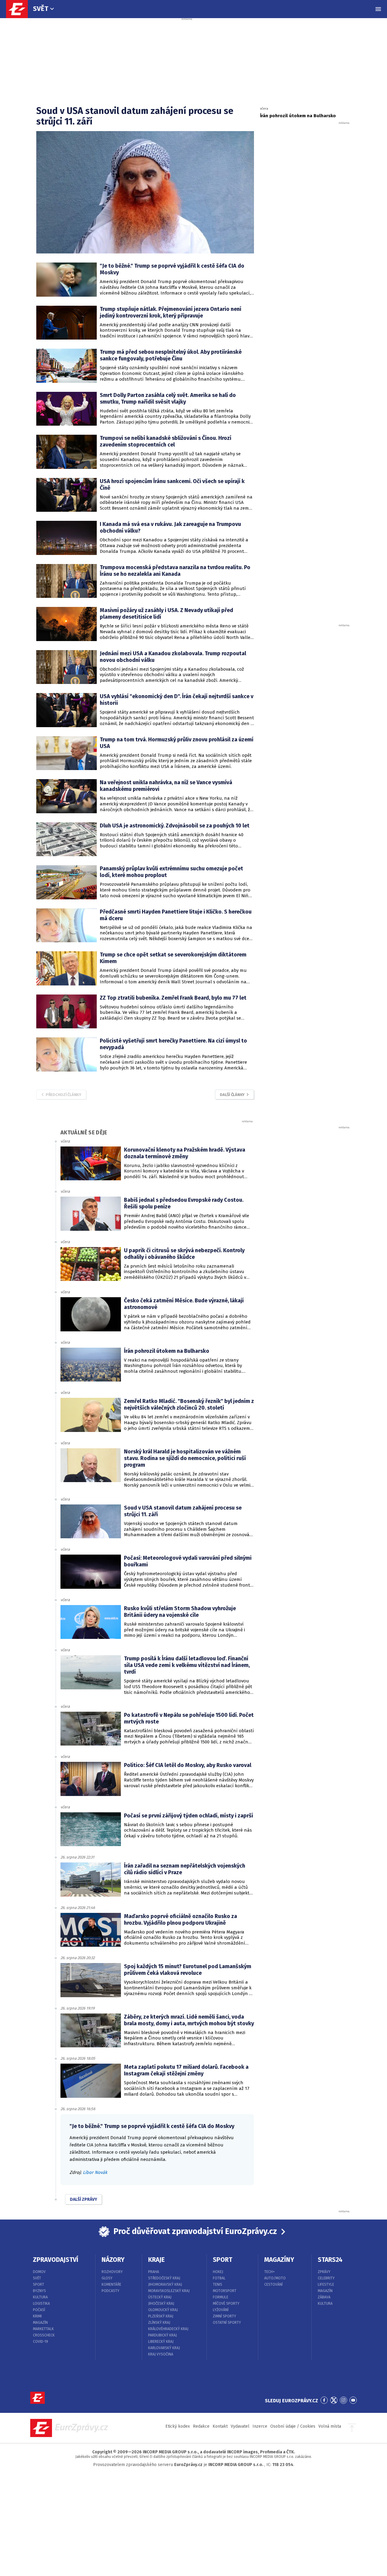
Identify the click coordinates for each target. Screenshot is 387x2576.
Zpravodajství (56, 2260)
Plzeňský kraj (161, 2316)
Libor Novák (95, 2172)
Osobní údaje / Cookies (293, 2426)
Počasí (39, 2310)
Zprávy (324, 2272)
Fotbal (219, 2278)
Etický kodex (178, 2426)
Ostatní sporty (227, 2323)
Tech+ (270, 2272)
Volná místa (330, 2426)
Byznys (39, 2291)
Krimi (37, 2316)
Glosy (107, 2278)
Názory (113, 2260)
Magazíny (279, 2260)
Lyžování (221, 2310)
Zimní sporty (224, 2316)
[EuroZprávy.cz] (20, 9)
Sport (39, 2284)
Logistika (41, 2304)
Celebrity (326, 2278)
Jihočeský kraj (161, 2304)
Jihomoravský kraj (165, 2284)
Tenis (218, 2284)
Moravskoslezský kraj (169, 2291)
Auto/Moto (275, 2278)
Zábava (324, 2297)
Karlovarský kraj (164, 2348)
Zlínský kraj (159, 2323)
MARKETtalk (43, 2329)
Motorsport (225, 2291)
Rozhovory (112, 2272)
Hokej (218, 2272)
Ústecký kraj (160, 2297)
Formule (221, 2297)
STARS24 (330, 2260)
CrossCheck (44, 2335)
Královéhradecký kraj (168, 2329)
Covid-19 (41, 2342)
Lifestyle (326, 2284)
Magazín (40, 2323)
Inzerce (260, 2426)
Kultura (40, 2297)
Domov (39, 2272)
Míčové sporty (226, 2304)
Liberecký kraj (161, 2342)
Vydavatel (240, 2426)
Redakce (201, 2426)
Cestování (273, 2284)
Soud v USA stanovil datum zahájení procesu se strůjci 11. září (135, 116)
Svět (41, 9)
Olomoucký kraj (163, 2310)
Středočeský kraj (164, 2278)
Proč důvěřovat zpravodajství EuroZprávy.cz (195, 2231)
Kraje (156, 2260)
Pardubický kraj (163, 2335)
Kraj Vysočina (161, 2354)
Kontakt (220, 2426)
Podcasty (111, 2291)
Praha (154, 2272)
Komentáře (111, 2284)
